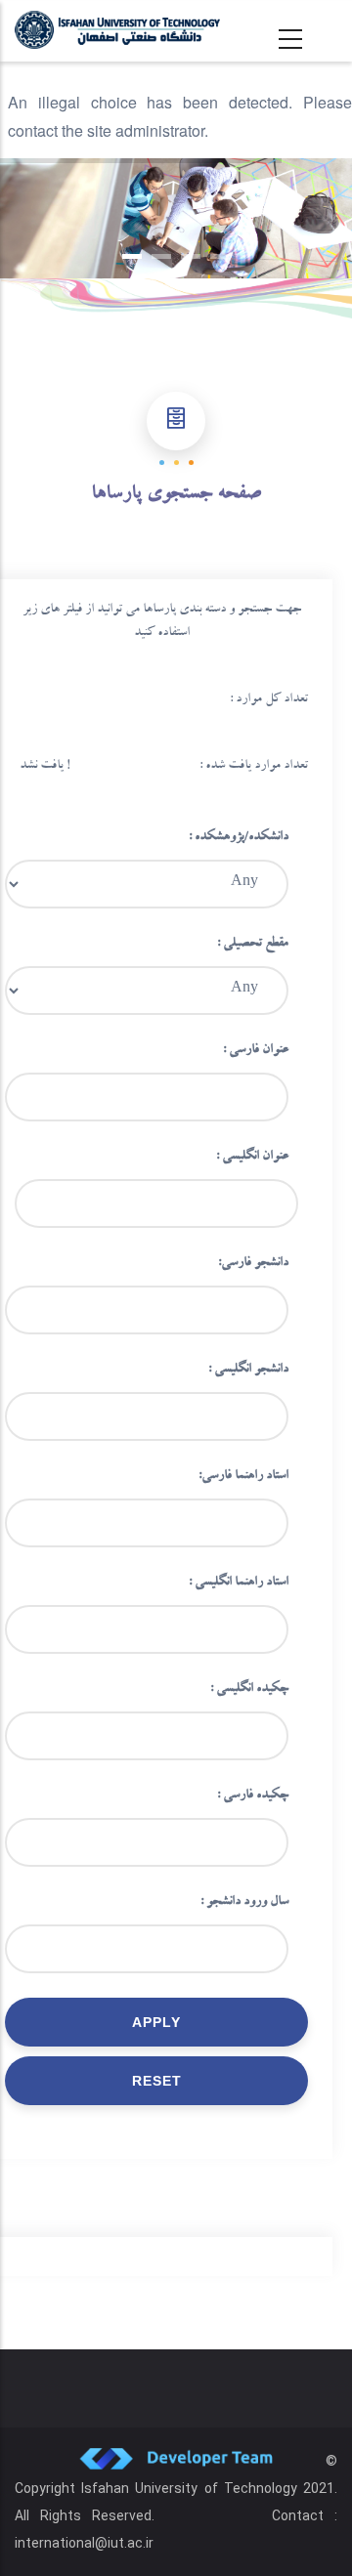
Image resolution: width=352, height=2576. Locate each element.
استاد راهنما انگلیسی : (239, 1584)
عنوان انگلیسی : (252, 1158)
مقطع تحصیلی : (253, 945)
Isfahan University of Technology (189, 2488)
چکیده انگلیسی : (249, 1690)
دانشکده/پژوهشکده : (239, 838)
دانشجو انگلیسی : (248, 1371)
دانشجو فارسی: (253, 1264)
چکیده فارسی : (253, 1796)
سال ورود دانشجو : (244, 1903)
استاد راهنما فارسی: (243, 1477)
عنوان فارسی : (256, 1051)
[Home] (117, 30)
